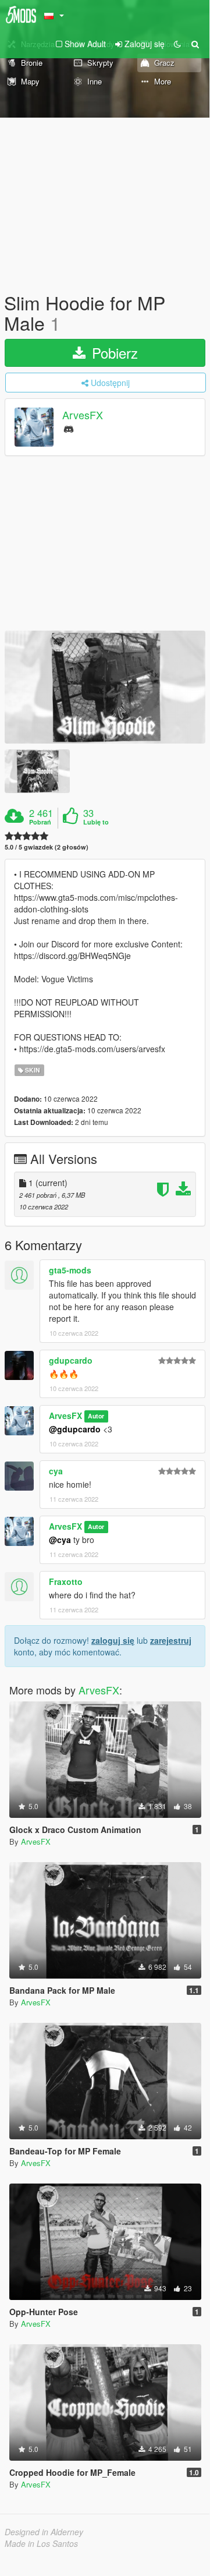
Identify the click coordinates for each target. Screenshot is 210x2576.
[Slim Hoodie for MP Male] (105, 687)
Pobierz (113, 353)
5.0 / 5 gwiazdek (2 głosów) (47, 847)
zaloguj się (113, 1640)
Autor (96, 1416)
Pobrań (40, 822)
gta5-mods (70, 1270)
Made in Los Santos (41, 2543)
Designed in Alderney (44, 2532)
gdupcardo (71, 1360)
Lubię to (96, 822)
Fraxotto (66, 1581)
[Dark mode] (177, 44)
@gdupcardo (75, 1429)
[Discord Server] (69, 428)
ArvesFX (83, 415)
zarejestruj (171, 1640)
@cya (60, 1540)
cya (56, 1471)
